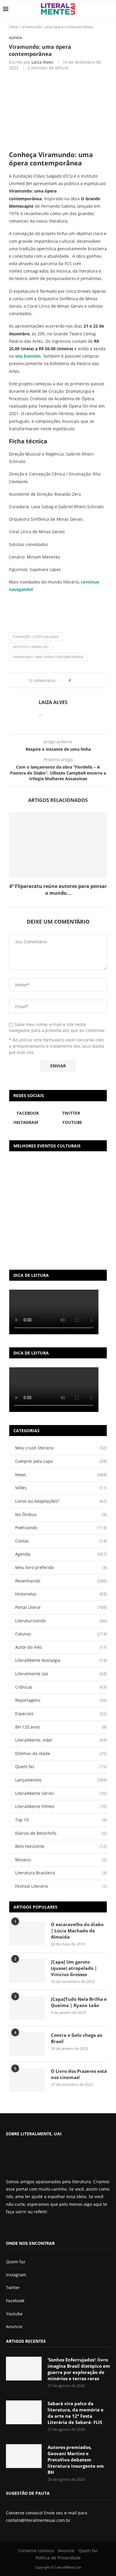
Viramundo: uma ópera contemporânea (48, 657)
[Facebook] (11, 2227)
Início (14, 27)
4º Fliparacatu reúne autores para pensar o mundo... (58, 889)
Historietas (61, 1594)
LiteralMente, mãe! (61, 1740)
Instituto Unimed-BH (31, 647)
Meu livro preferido (61, 1567)
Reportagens (61, 1700)
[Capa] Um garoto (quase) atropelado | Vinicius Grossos (74, 1968)
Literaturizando (61, 1621)
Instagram (16, 2275)
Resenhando (61, 1581)
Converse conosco (36, 2551)
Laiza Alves (42, 62)
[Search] (110, 9)
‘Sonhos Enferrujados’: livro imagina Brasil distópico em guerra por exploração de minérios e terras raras (79, 2369)
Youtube (14, 2314)
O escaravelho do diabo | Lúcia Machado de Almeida (77, 1931)
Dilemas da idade (61, 1753)
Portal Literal (61, 1607)
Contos (61, 1541)
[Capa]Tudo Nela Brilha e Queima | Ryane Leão (79, 2002)
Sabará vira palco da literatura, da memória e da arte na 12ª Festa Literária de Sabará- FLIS (76, 2413)
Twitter (13, 2288)
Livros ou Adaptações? (61, 1501)
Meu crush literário (61, 1448)
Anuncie (14, 2326)
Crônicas (61, 1687)
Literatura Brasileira (61, 1873)
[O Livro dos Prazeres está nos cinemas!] (27, 2080)
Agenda (61, 1554)
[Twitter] (18, 2227)
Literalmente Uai (61, 1674)
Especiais (61, 1714)
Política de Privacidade (58, 2558)
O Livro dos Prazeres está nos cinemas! (79, 2074)
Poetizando (61, 1528)
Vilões (61, 1488)
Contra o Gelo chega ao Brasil (77, 2038)
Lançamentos (61, 1780)
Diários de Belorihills (61, 1833)
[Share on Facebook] (77, 680)
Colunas (61, 1634)
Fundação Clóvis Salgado (36, 637)
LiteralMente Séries (61, 1793)
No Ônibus (61, 1514)
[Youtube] (28, 2227)
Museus (61, 1860)
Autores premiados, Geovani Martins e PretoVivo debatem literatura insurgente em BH (76, 2460)
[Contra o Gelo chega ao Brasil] (27, 2044)
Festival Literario (61, 1886)
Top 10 (61, 1820)
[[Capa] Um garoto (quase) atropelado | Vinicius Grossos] (27, 1971)
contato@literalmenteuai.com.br (38, 2520)
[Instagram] (23, 2227)
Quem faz (61, 1766)
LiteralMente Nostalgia (61, 1660)
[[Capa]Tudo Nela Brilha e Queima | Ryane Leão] (27, 2008)
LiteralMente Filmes (61, 1806)
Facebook (15, 2301)
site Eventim (28, 356)
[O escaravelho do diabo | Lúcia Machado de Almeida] (27, 1933)
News (61, 1475)
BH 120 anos (61, 1727)
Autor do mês (61, 1647)
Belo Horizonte (61, 1846)
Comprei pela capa (61, 1461)
